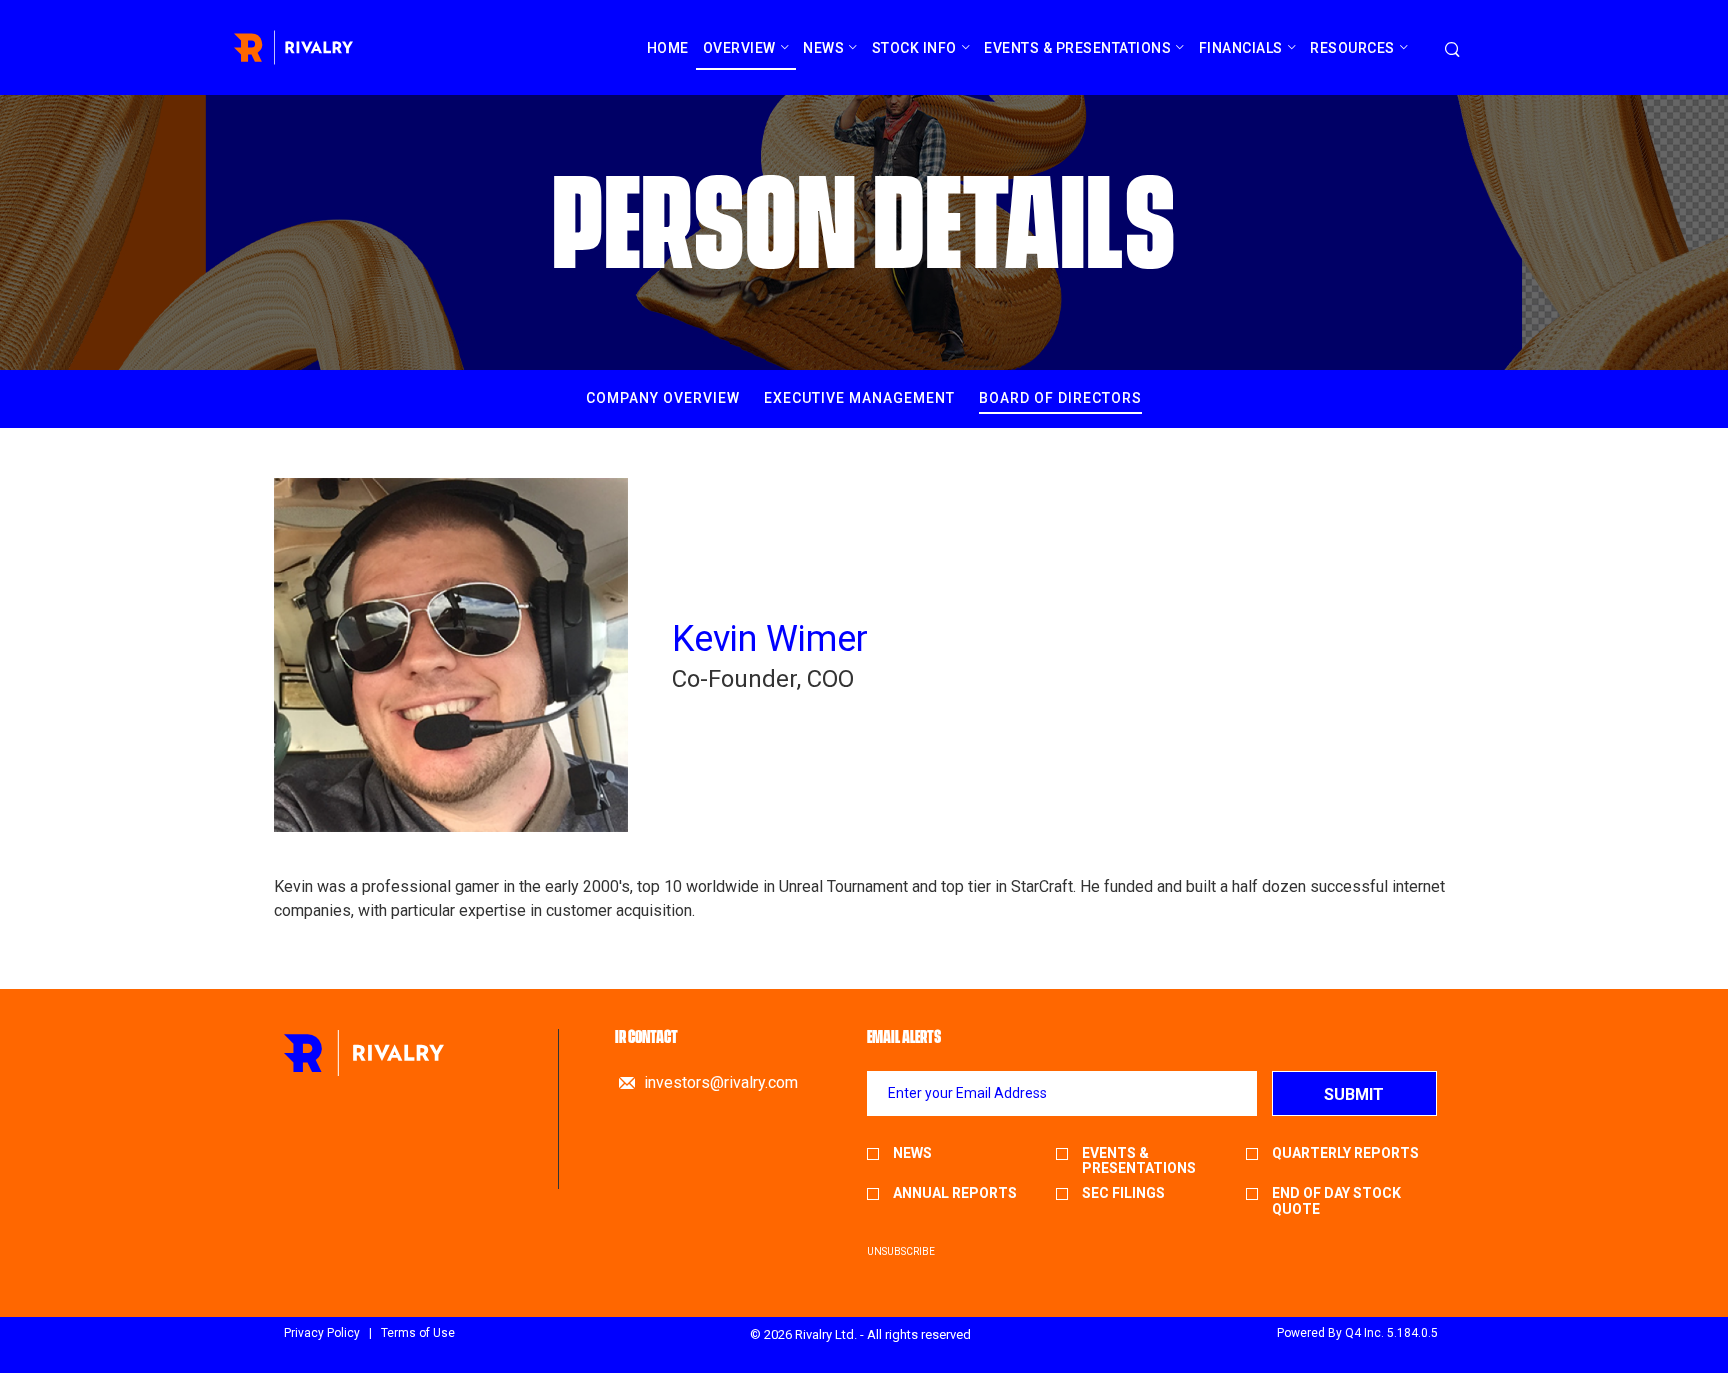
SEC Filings (1123, 1193)
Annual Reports (955, 1193)
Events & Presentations (1139, 1161)
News (912, 1153)
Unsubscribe (901, 1251)
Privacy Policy (322, 1333)
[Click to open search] (1452, 50)
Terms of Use (418, 1333)
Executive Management (859, 398)
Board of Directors (1060, 398)
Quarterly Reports (1345, 1153)
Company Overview (663, 398)
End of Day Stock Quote (1336, 1201)
